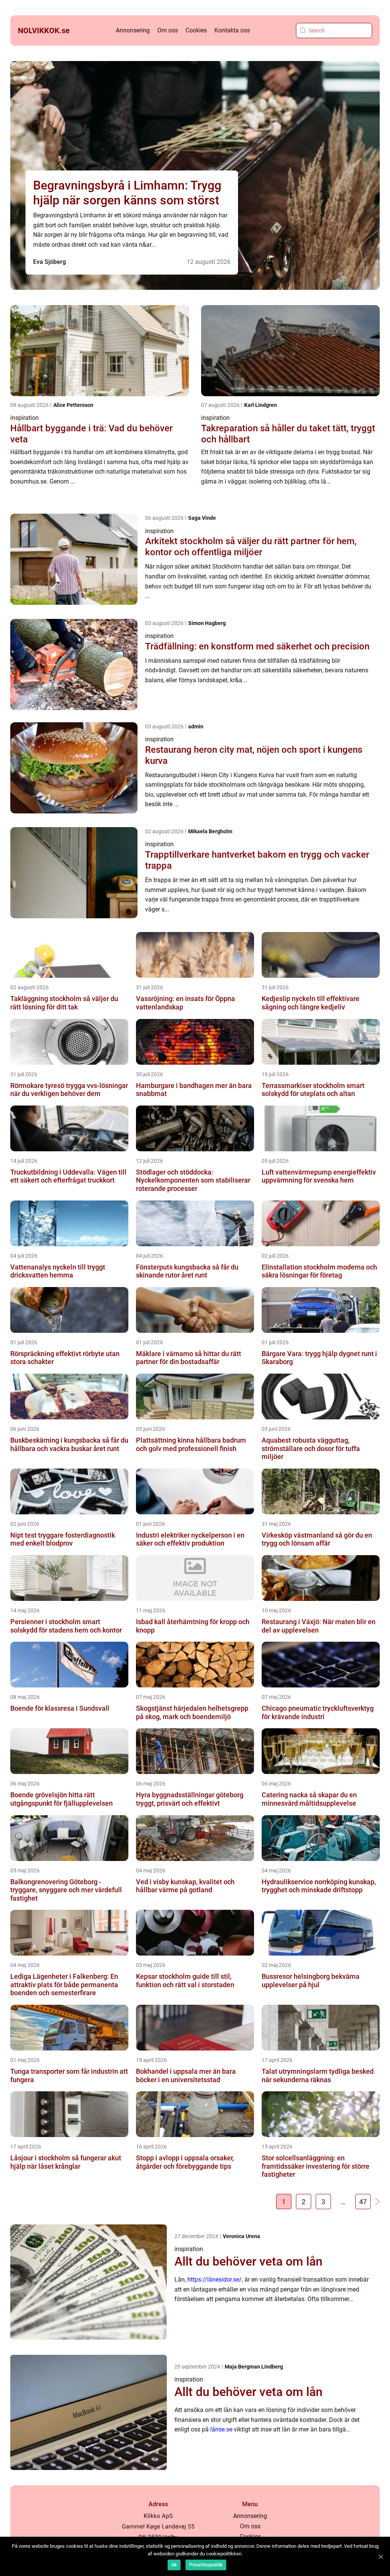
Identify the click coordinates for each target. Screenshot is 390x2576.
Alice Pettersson (73, 405)
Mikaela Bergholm (210, 831)
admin (196, 726)
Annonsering (133, 30)
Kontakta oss (232, 30)
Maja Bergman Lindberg (254, 2367)
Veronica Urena (241, 2236)
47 (363, 2202)
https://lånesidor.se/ (215, 2280)
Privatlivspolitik (206, 2565)
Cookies (196, 30)
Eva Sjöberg (50, 262)
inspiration (25, 418)
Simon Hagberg (207, 623)
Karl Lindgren (261, 405)
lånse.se (221, 2429)
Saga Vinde (202, 518)
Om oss (168, 30)
